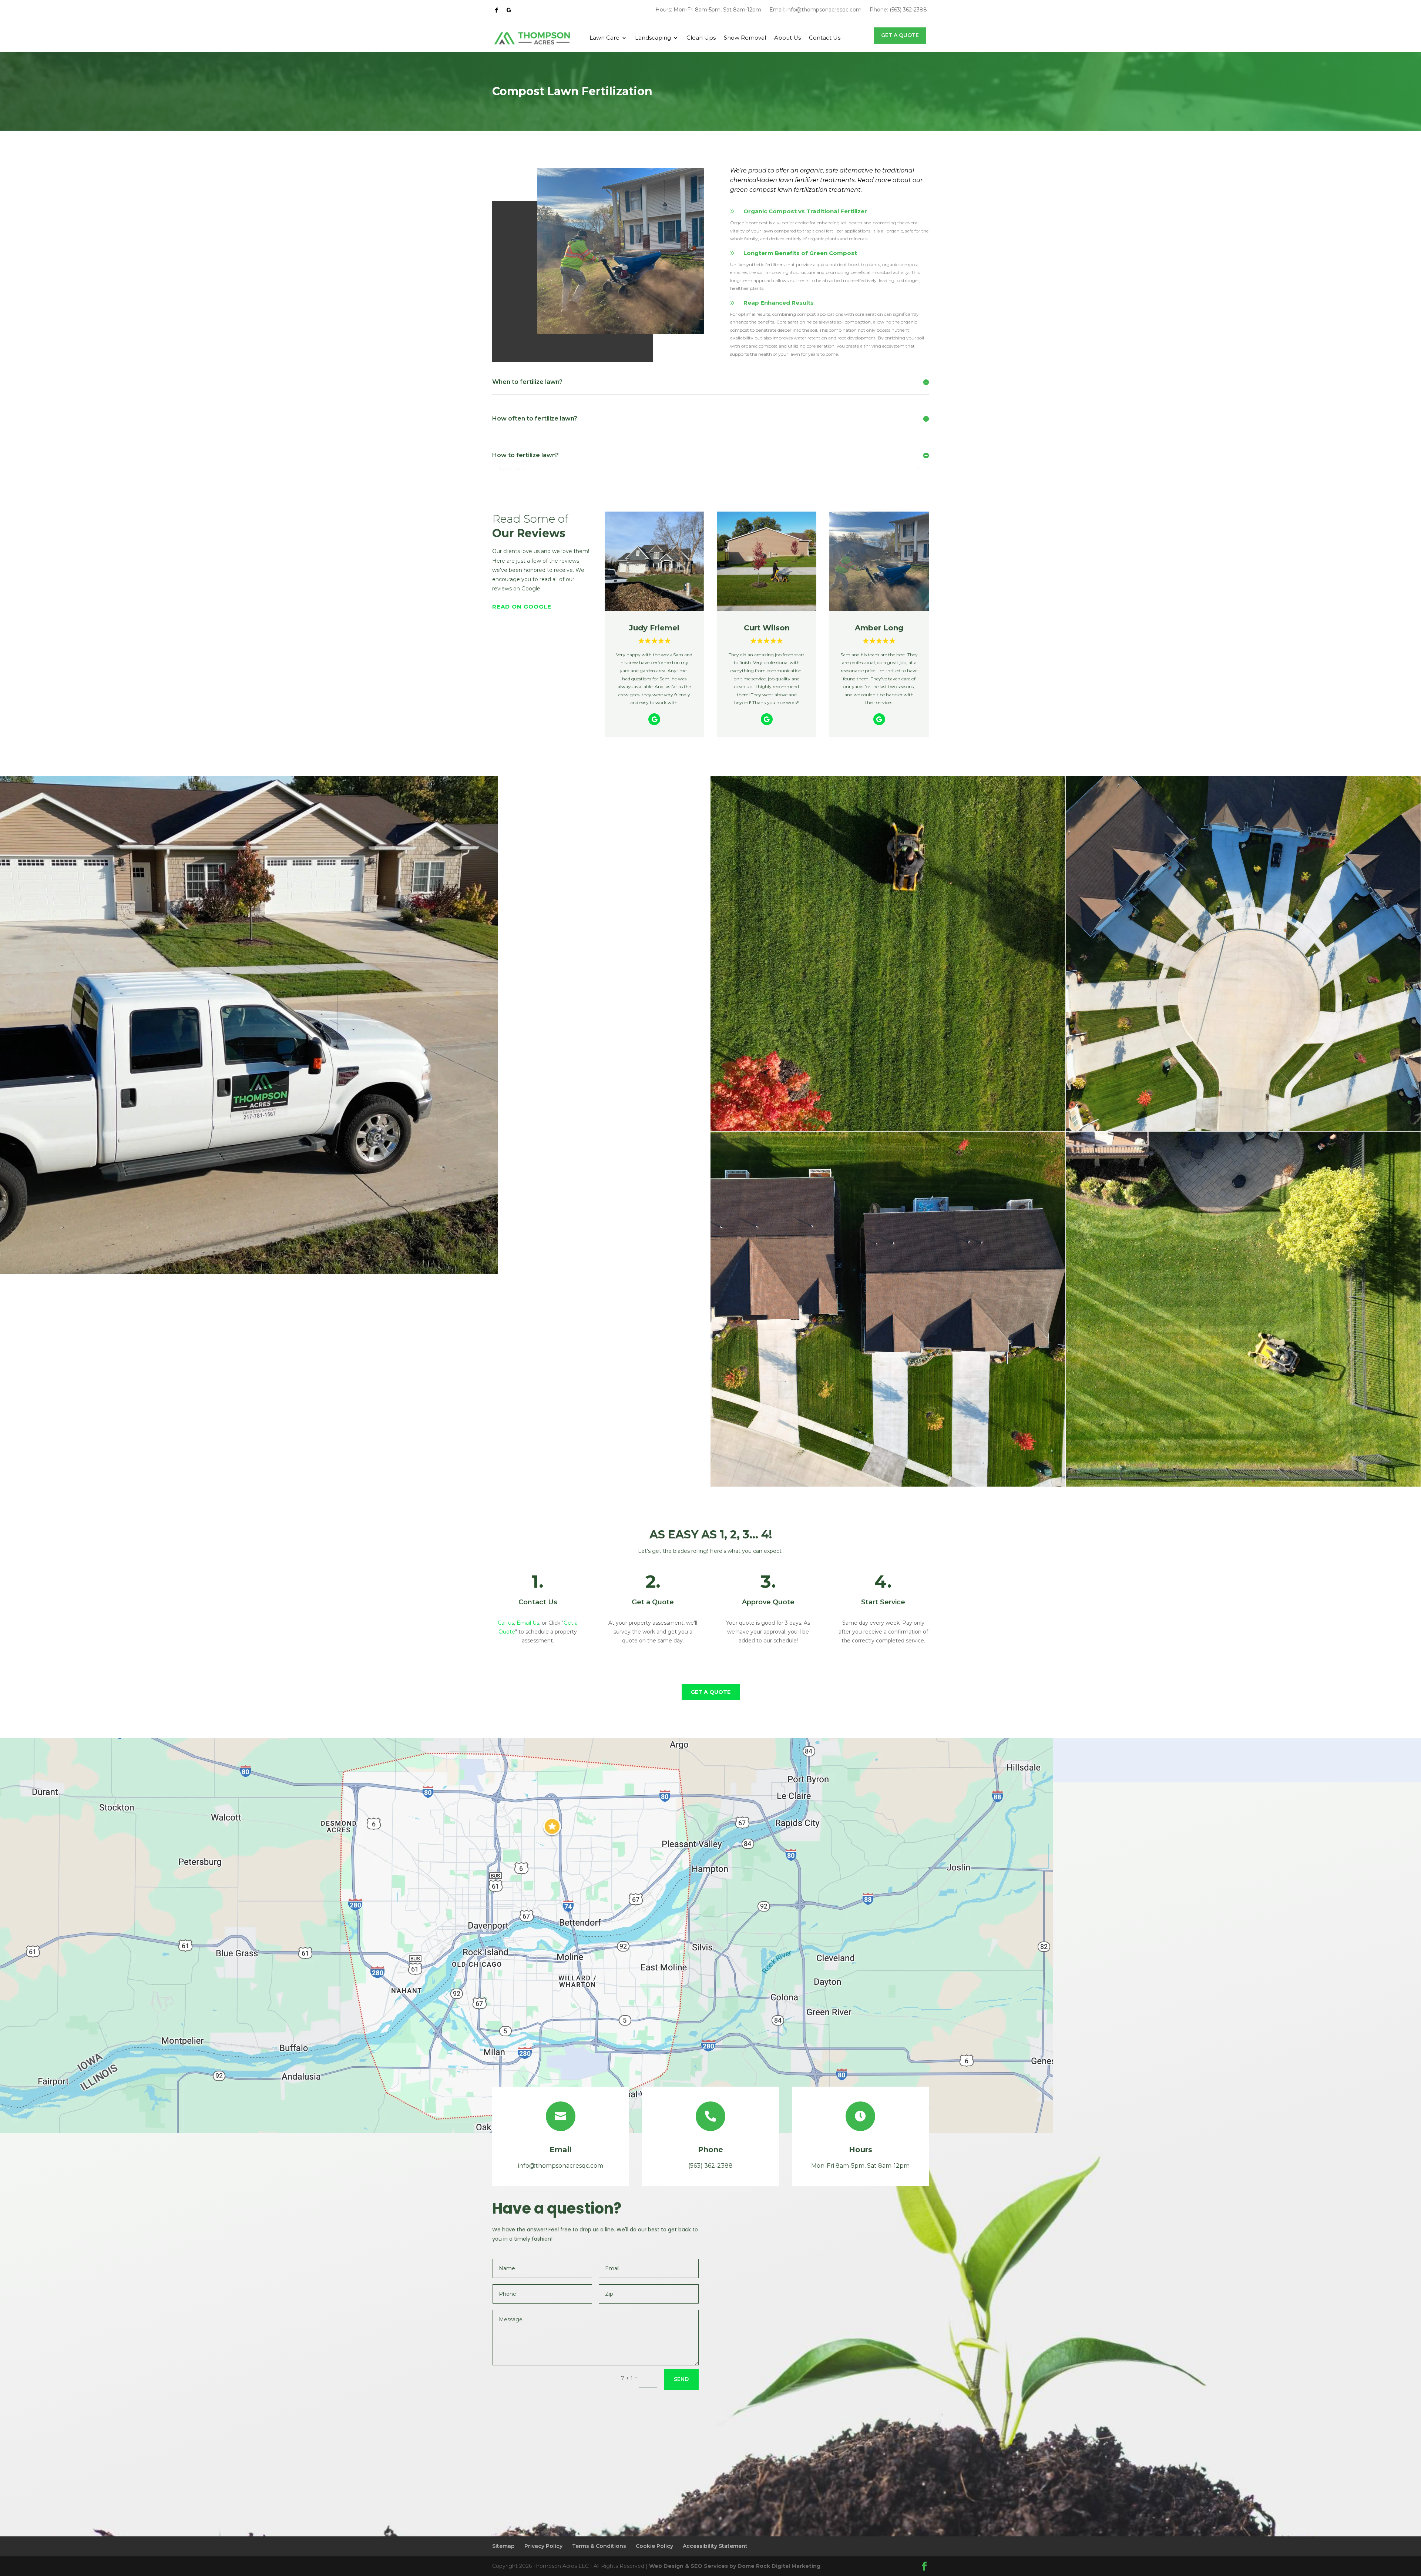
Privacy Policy (543, 2546)
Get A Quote (900, 35)
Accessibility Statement (715, 2546)
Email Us (528, 1623)
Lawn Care (604, 38)
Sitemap (503, 2546)
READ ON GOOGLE (522, 607)
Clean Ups (701, 38)
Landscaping (653, 38)
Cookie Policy (654, 2546)
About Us (787, 38)
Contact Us (825, 38)
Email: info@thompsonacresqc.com (815, 10)
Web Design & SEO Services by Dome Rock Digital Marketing (735, 2566)
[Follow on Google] (509, 10)
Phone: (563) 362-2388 (898, 10)
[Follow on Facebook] (496, 10)
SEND (681, 2379)
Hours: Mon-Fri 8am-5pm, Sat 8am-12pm (708, 10)
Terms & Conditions (599, 2546)
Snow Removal (745, 38)
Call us (506, 1623)
